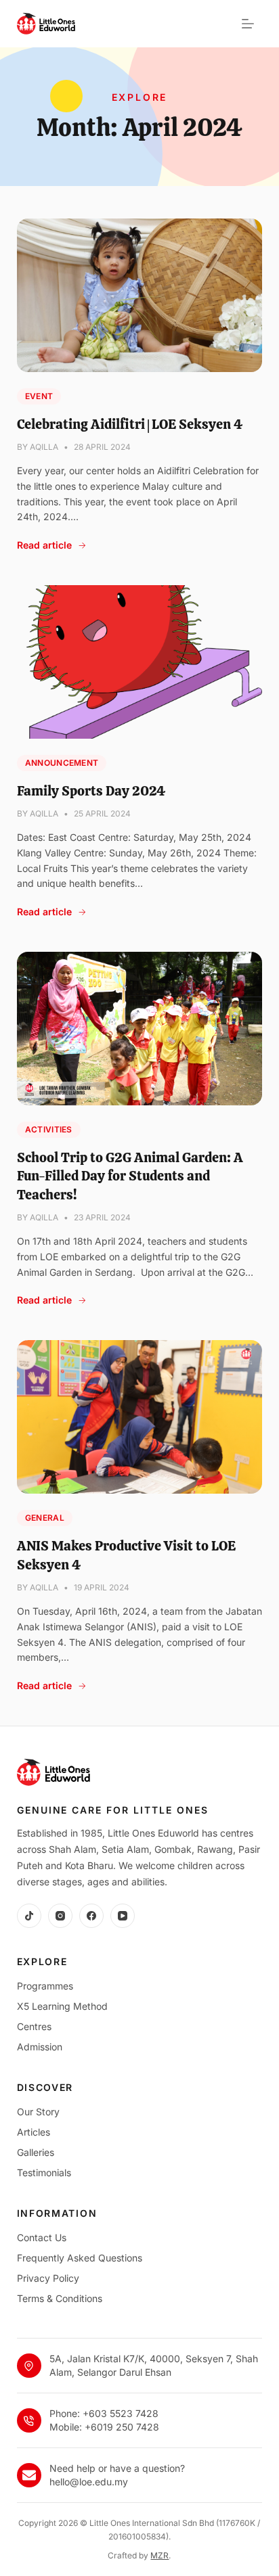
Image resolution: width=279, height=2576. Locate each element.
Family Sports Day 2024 (91, 791)
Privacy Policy (48, 2278)
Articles (34, 2132)
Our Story (38, 2112)
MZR (159, 2555)
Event (39, 396)
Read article (44, 545)
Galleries (36, 2152)
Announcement (62, 763)
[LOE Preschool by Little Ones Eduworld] (46, 24)
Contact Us (42, 2237)
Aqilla (44, 447)
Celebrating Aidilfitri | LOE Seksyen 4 (130, 424)
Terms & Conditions (60, 2298)
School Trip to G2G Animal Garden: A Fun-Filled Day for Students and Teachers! (130, 1176)
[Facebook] (91, 1916)
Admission (40, 2047)
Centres (34, 2026)
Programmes (45, 1986)
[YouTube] (123, 1916)
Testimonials (44, 2172)
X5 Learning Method (62, 2006)
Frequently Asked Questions (80, 2258)
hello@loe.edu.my (89, 2482)
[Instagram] (60, 1916)
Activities (49, 1129)
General (45, 1518)
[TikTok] (29, 1916)
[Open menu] (248, 24)
